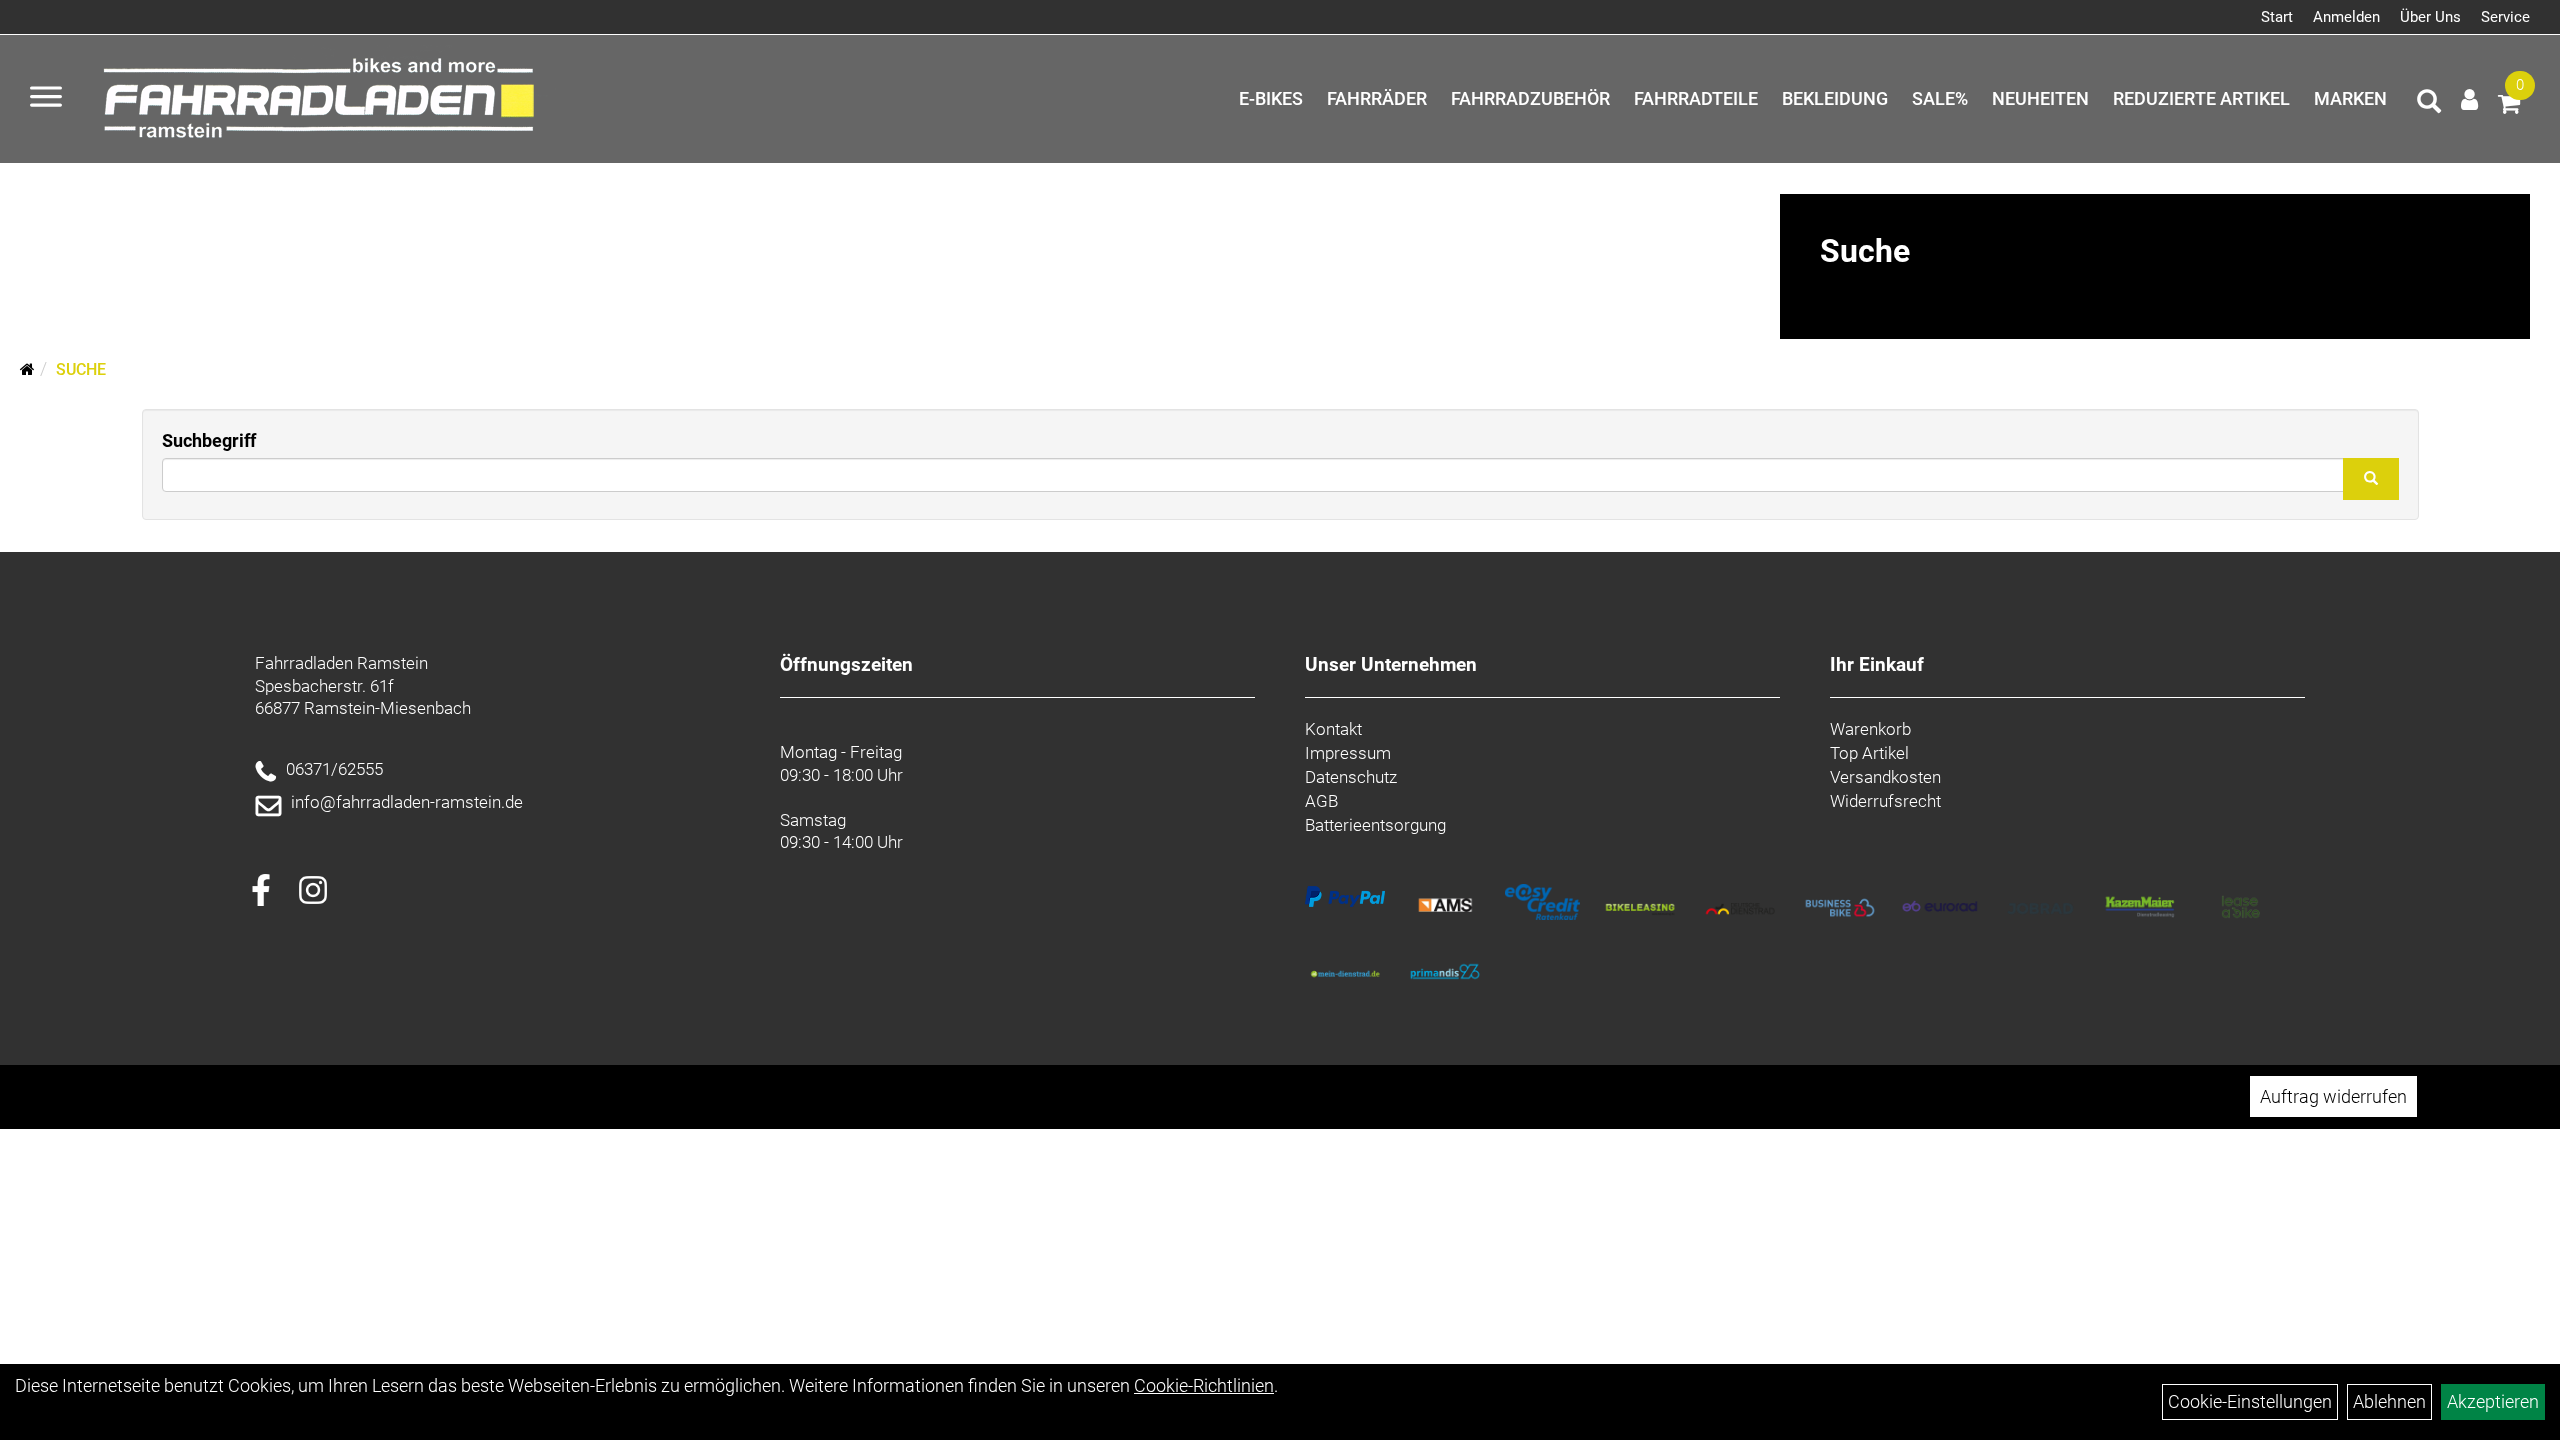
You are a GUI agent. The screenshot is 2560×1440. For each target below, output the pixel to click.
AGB (1321, 801)
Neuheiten (2040, 98)
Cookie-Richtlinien (1204, 1385)
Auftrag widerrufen (2333, 1096)
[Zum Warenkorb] (2509, 106)
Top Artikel (1869, 753)
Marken (2350, 98)
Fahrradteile (1696, 98)
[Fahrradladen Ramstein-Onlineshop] (324, 99)
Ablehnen (2389, 1401)
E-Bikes (1271, 98)
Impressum (1348, 753)
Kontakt (1333, 729)
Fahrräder (1377, 98)
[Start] (27, 369)
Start (2277, 17)
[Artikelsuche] (2429, 104)
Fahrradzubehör (1530, 98)
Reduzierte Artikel (2201, 98)
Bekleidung (1835, 98)
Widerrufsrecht (1885, 801)
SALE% (1940, 98)
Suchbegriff (209, 440)
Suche (81, 369)
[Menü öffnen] (46, 99)
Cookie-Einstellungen (2250, 1401)
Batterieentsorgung (1375, 825)
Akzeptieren (2493, 1401)
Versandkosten (1885, 777)
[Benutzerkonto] (2469, 99)
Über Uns (2430, 17)
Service (2505, 17)
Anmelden (2346, 17)
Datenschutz (1351, 777)
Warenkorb (1870, 729)
